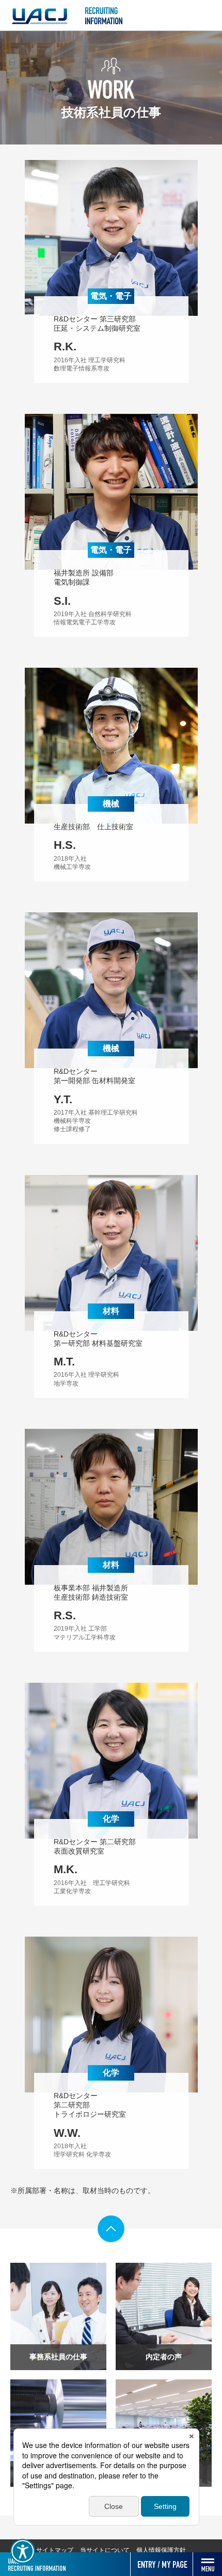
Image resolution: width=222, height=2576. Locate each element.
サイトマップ (55, 2550)
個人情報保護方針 (161, 2550)
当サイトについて (105, 2550)
